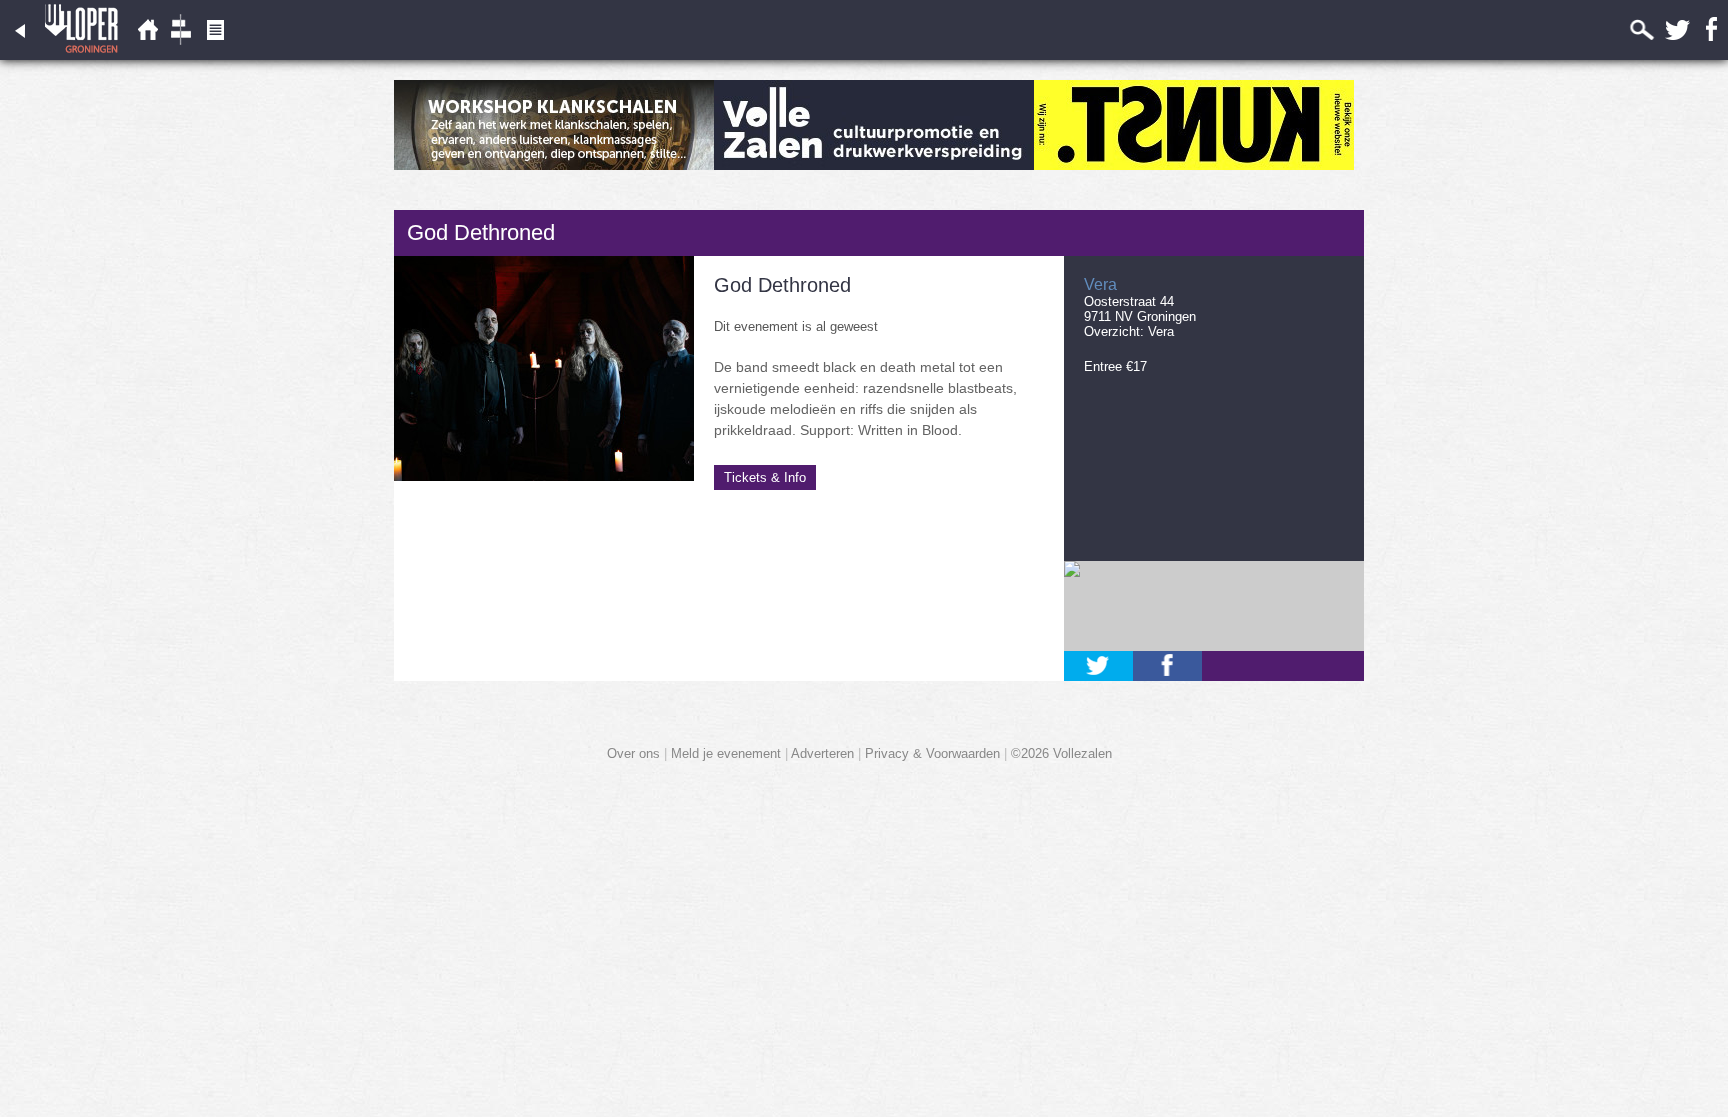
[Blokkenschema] (181, 55)
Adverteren (822, 753)
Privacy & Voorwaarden (932, 753)
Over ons (633, 753)
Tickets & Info (765, 477)
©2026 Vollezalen (1061, 753)
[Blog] (215, 55)
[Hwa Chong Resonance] (554, 165)
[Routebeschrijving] (1214, 606)
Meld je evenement (726, 753)
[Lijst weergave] (147, 55)
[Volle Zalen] (874, 165)
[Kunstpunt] (1194, 165)
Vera (1161, 331)
